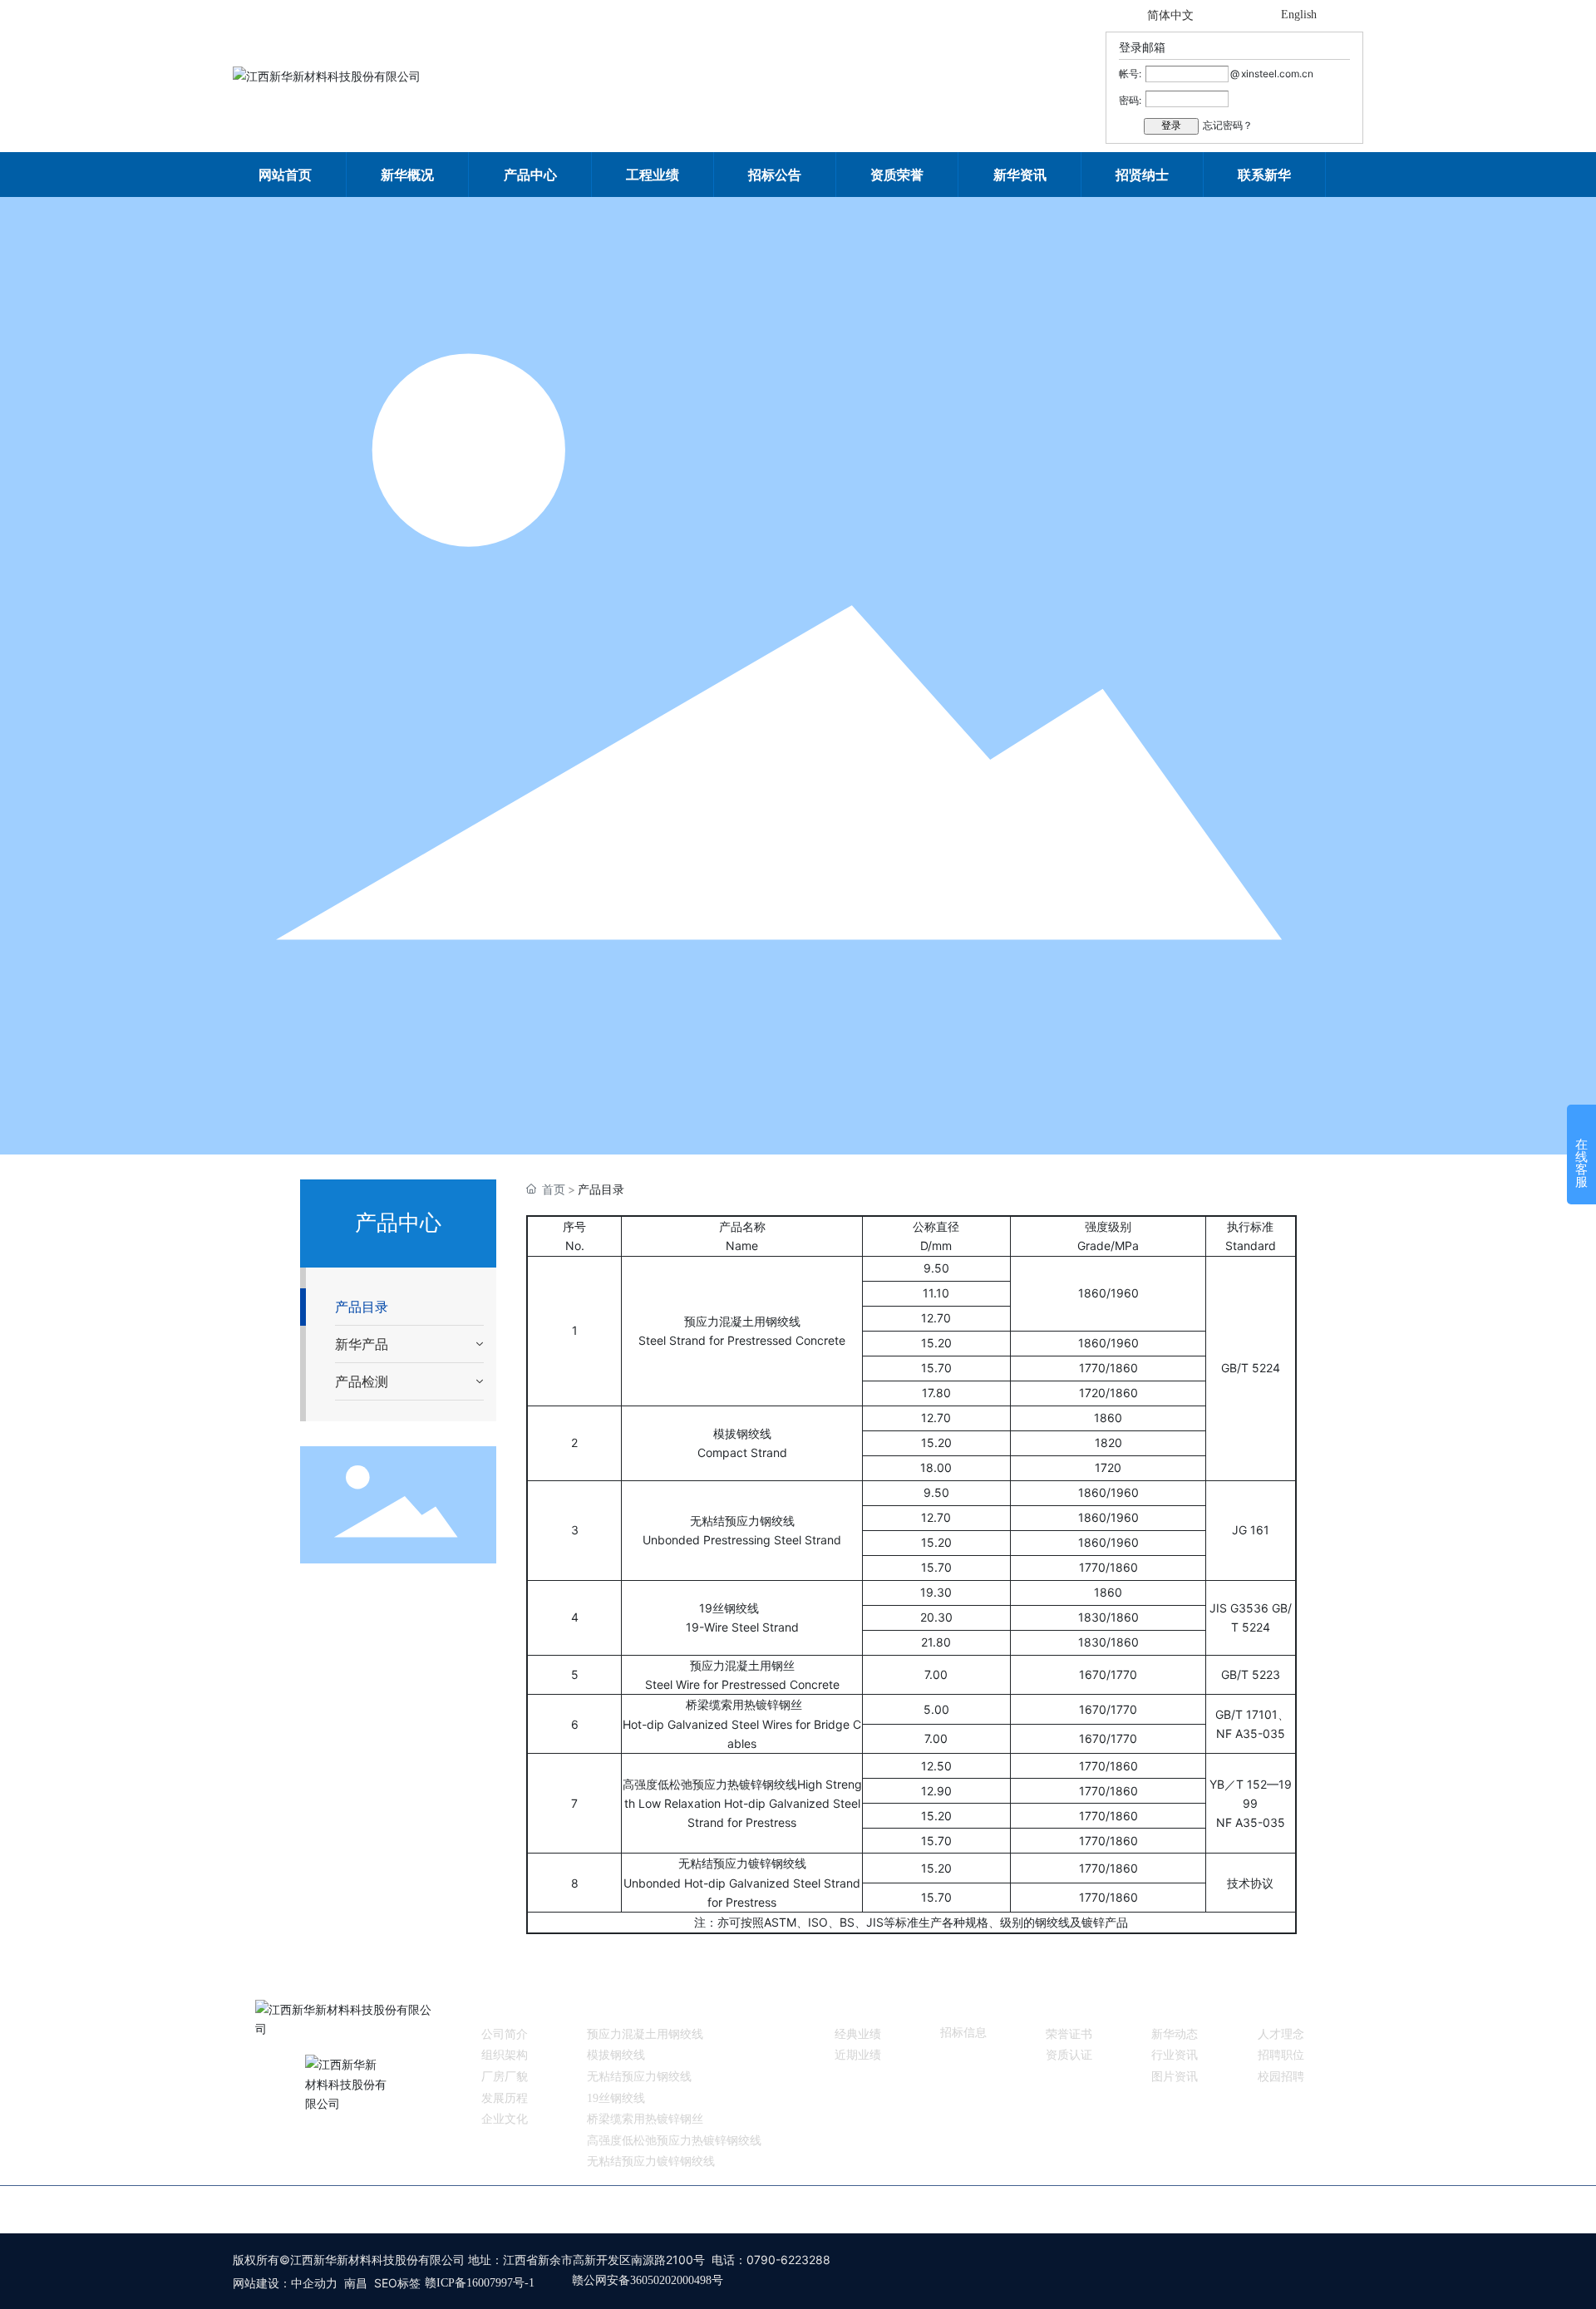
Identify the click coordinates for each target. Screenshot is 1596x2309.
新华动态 (1175, 2034)
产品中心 (610, 2007)
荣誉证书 (1069, 2034)
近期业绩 (858, 2055)
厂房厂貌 (505, 2077)
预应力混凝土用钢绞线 (645, 2034)
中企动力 (314, 2283)
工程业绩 (858, 2007)
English (1299, 15)
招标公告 (963, 2007)
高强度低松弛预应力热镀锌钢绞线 (674, 2141)
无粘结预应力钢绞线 (639, 2077)
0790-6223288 (788, 2260)
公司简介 (505, 2034)
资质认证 (1069, 2055)
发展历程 (505, 2098)
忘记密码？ (1228, 125)
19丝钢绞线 (616, 2098)
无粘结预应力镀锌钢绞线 (651, 2161)
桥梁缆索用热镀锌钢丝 (645, 2119)
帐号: (1130, 74)
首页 (522, 2209)
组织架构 (505, 2055)
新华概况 (505, 2007)
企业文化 (505, 2119)
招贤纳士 (1281, 2007)
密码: (1130, 100)
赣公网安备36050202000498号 (648, 2280)
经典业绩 (858, 2034)
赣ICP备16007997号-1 (480, 2283)
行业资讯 (1175, 2055)
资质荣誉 (1069, 2007)
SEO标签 (397, 2283)
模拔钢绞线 (616, 2055)
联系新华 (1062, 2209)
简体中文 (1170, 15)
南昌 (356, 2283)
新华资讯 (1175, 2007)
